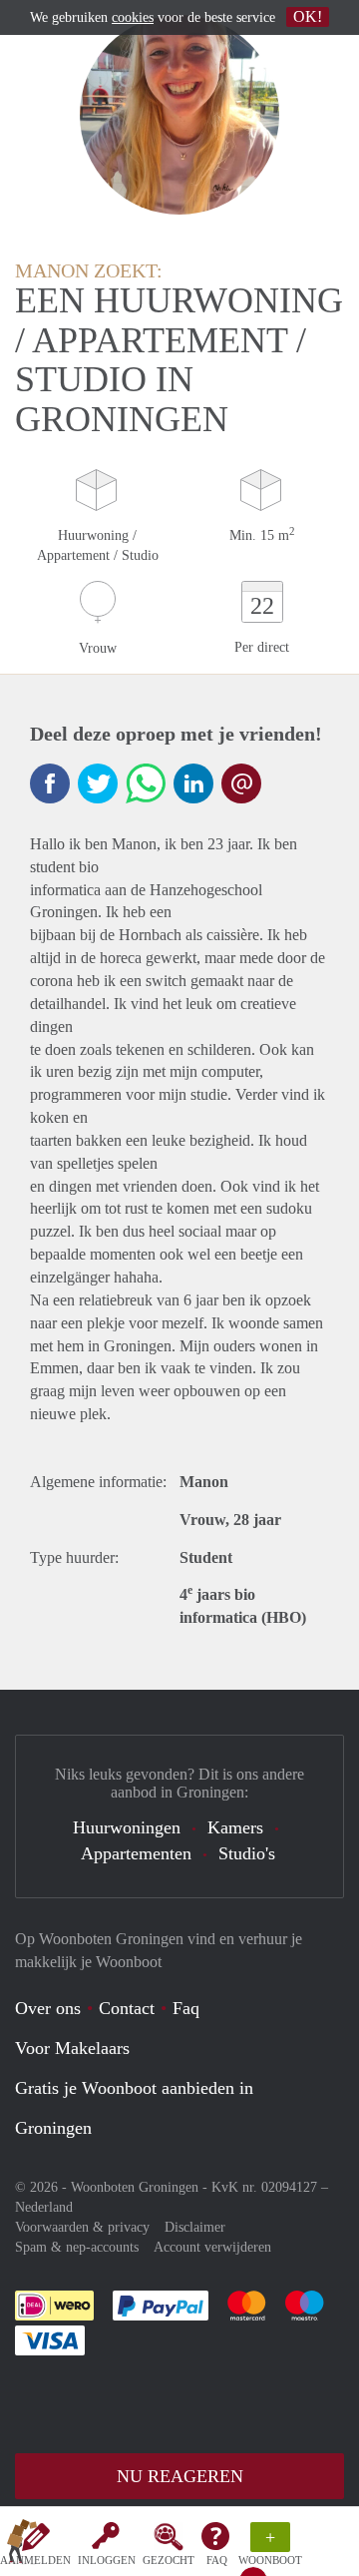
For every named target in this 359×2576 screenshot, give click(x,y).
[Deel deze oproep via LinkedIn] (193, 783)
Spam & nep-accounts (77, 2247)
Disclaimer (195, 2227)
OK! (308, 16)
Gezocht (169, 2560)
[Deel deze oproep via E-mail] (241, 783)
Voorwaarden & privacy (82, 2227)
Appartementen (136, 1853)
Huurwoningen (127, 1827)
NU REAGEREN (180, 2476)
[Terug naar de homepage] (22, 2545)
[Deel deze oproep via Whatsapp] (146, 783)
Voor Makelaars (72, 2048)
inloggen (107, 2560)
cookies (133, 17)
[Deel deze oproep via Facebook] (50, 783)
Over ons (48, 2008)
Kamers (235, 1827)
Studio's (247, 1853)
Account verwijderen (212, 2247)
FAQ (217, 2560)
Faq (186, 2008)
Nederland (44, 2207)
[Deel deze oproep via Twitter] (98, 783)
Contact (127, 2008)
